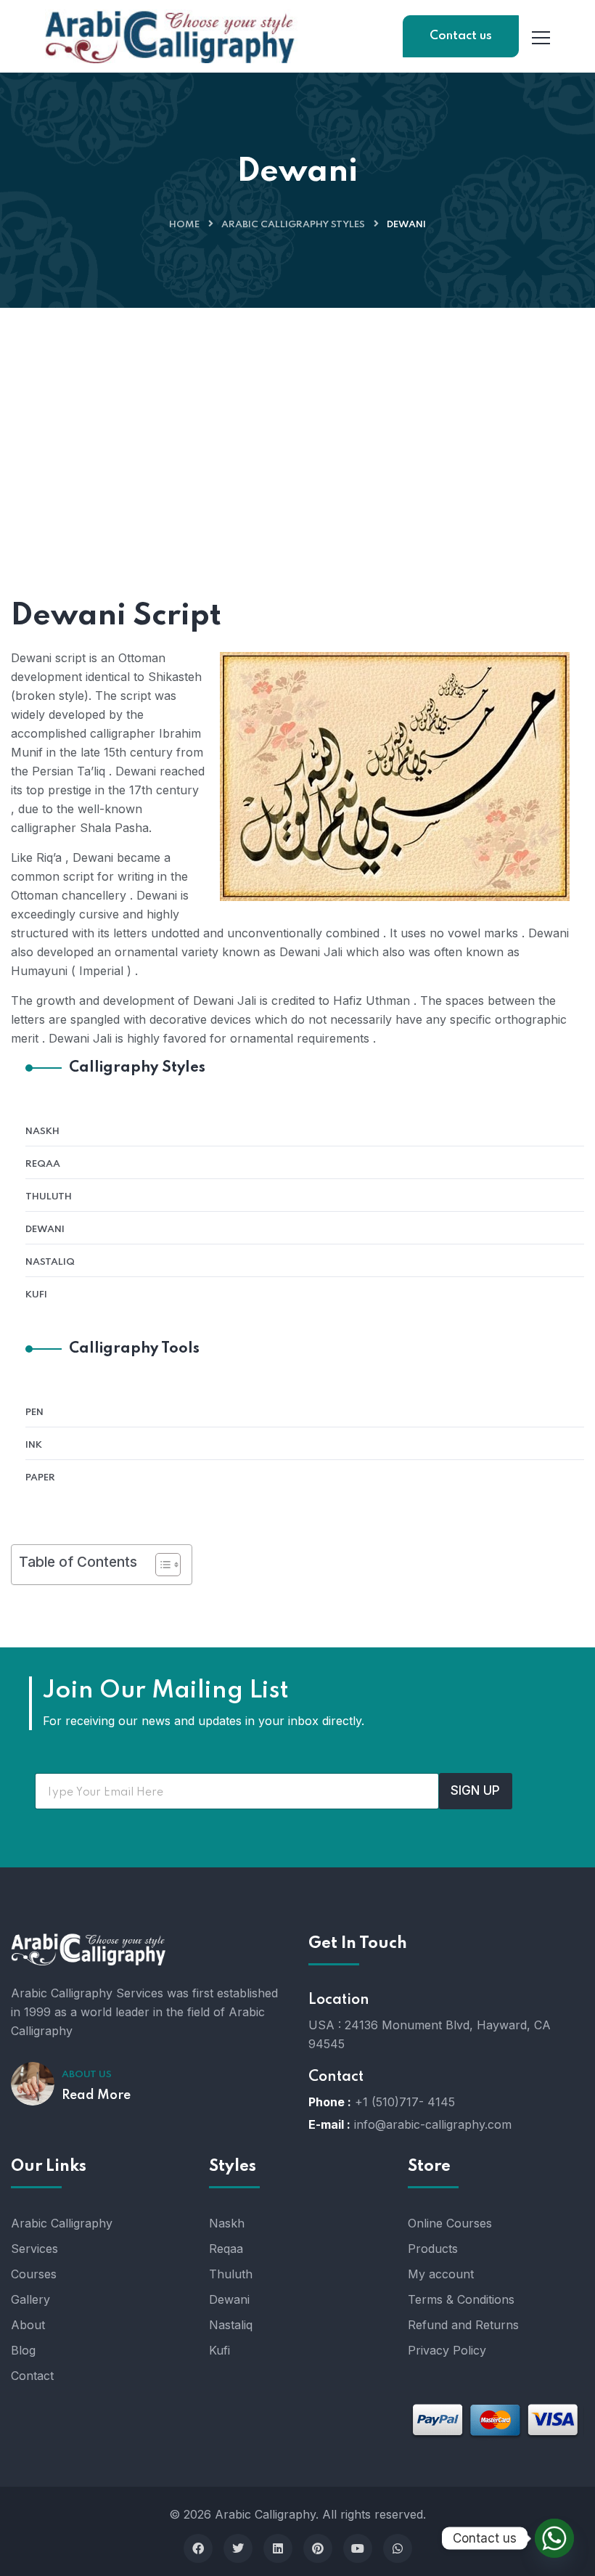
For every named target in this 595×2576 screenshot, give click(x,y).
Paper (40, 1478)
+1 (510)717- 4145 (405, 2102)
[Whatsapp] (398, 2548)
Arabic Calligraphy (62, 2223)
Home (184, 225)
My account (441, 2274)
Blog (23, 2350)
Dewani (45, 1230)
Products (433, 2249)
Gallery (30, 2299)
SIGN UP (475, 1790)
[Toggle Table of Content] (161, 1565)
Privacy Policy (447, 2350)
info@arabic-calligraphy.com (433, 2124)
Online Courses (450, 2223)
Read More (96, 2095)
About (28, 2325)
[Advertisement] (297, 417)
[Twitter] (238, 2548)
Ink (34, 1445)
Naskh (42, 1132)
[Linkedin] (278, 2548)
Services (34, 2249)
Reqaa (43, 1164)
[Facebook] (198, 2548)
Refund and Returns (463, 2325)
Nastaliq (50, 1262)
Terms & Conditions (461, 2299)
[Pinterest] (318, 2548)
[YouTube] (358, 2548)
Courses (34, 2274)
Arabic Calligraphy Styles (293, 225)
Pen (34, 1413)
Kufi (36, 1295)
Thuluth (49, 1197)
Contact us (461, 36)
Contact (32, 2376)
